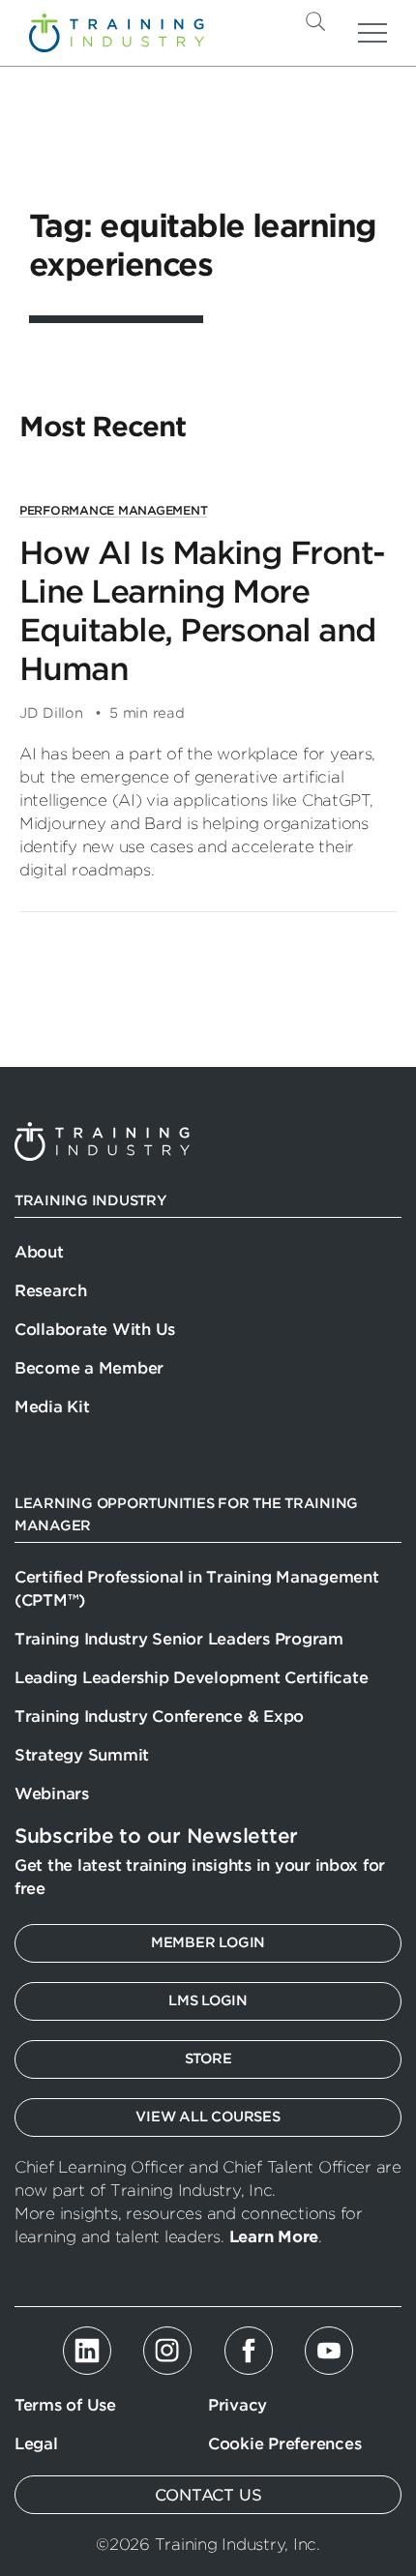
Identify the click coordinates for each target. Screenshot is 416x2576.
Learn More (274, 2237)
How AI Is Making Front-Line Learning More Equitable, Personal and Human (202, 611)
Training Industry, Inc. (117, 33)
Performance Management (113, 510)
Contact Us (208, 2495)
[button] (347, 21)
